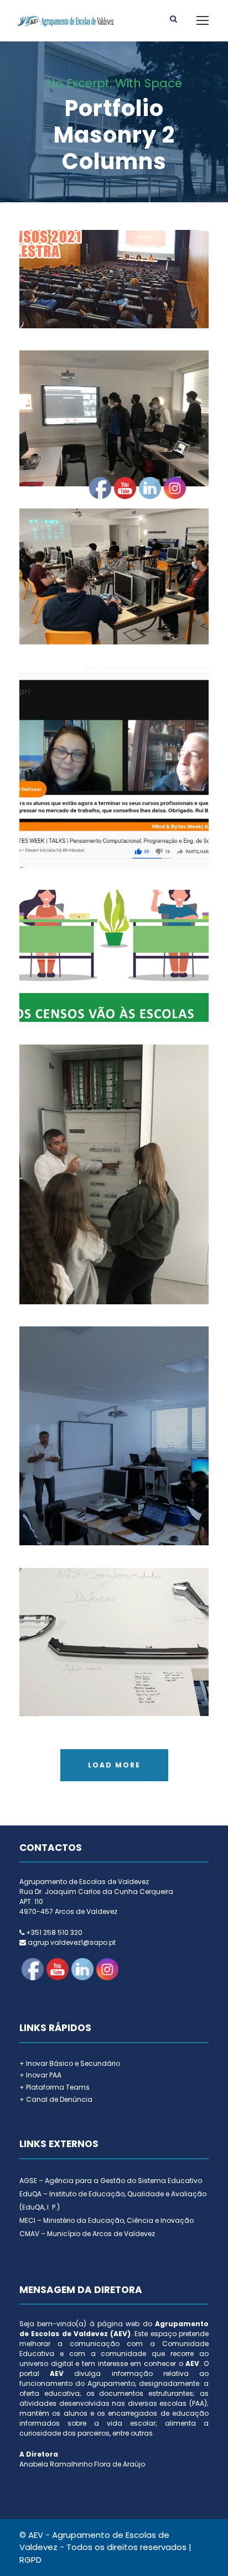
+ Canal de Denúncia (56, 2099)
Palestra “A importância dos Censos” (114, 264)
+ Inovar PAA (40, 2075)
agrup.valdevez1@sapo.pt (72, 1942)
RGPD (30, 2560)
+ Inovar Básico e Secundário (70, 2063)
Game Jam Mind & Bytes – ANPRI (114, 403)
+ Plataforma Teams (55, 2087)
